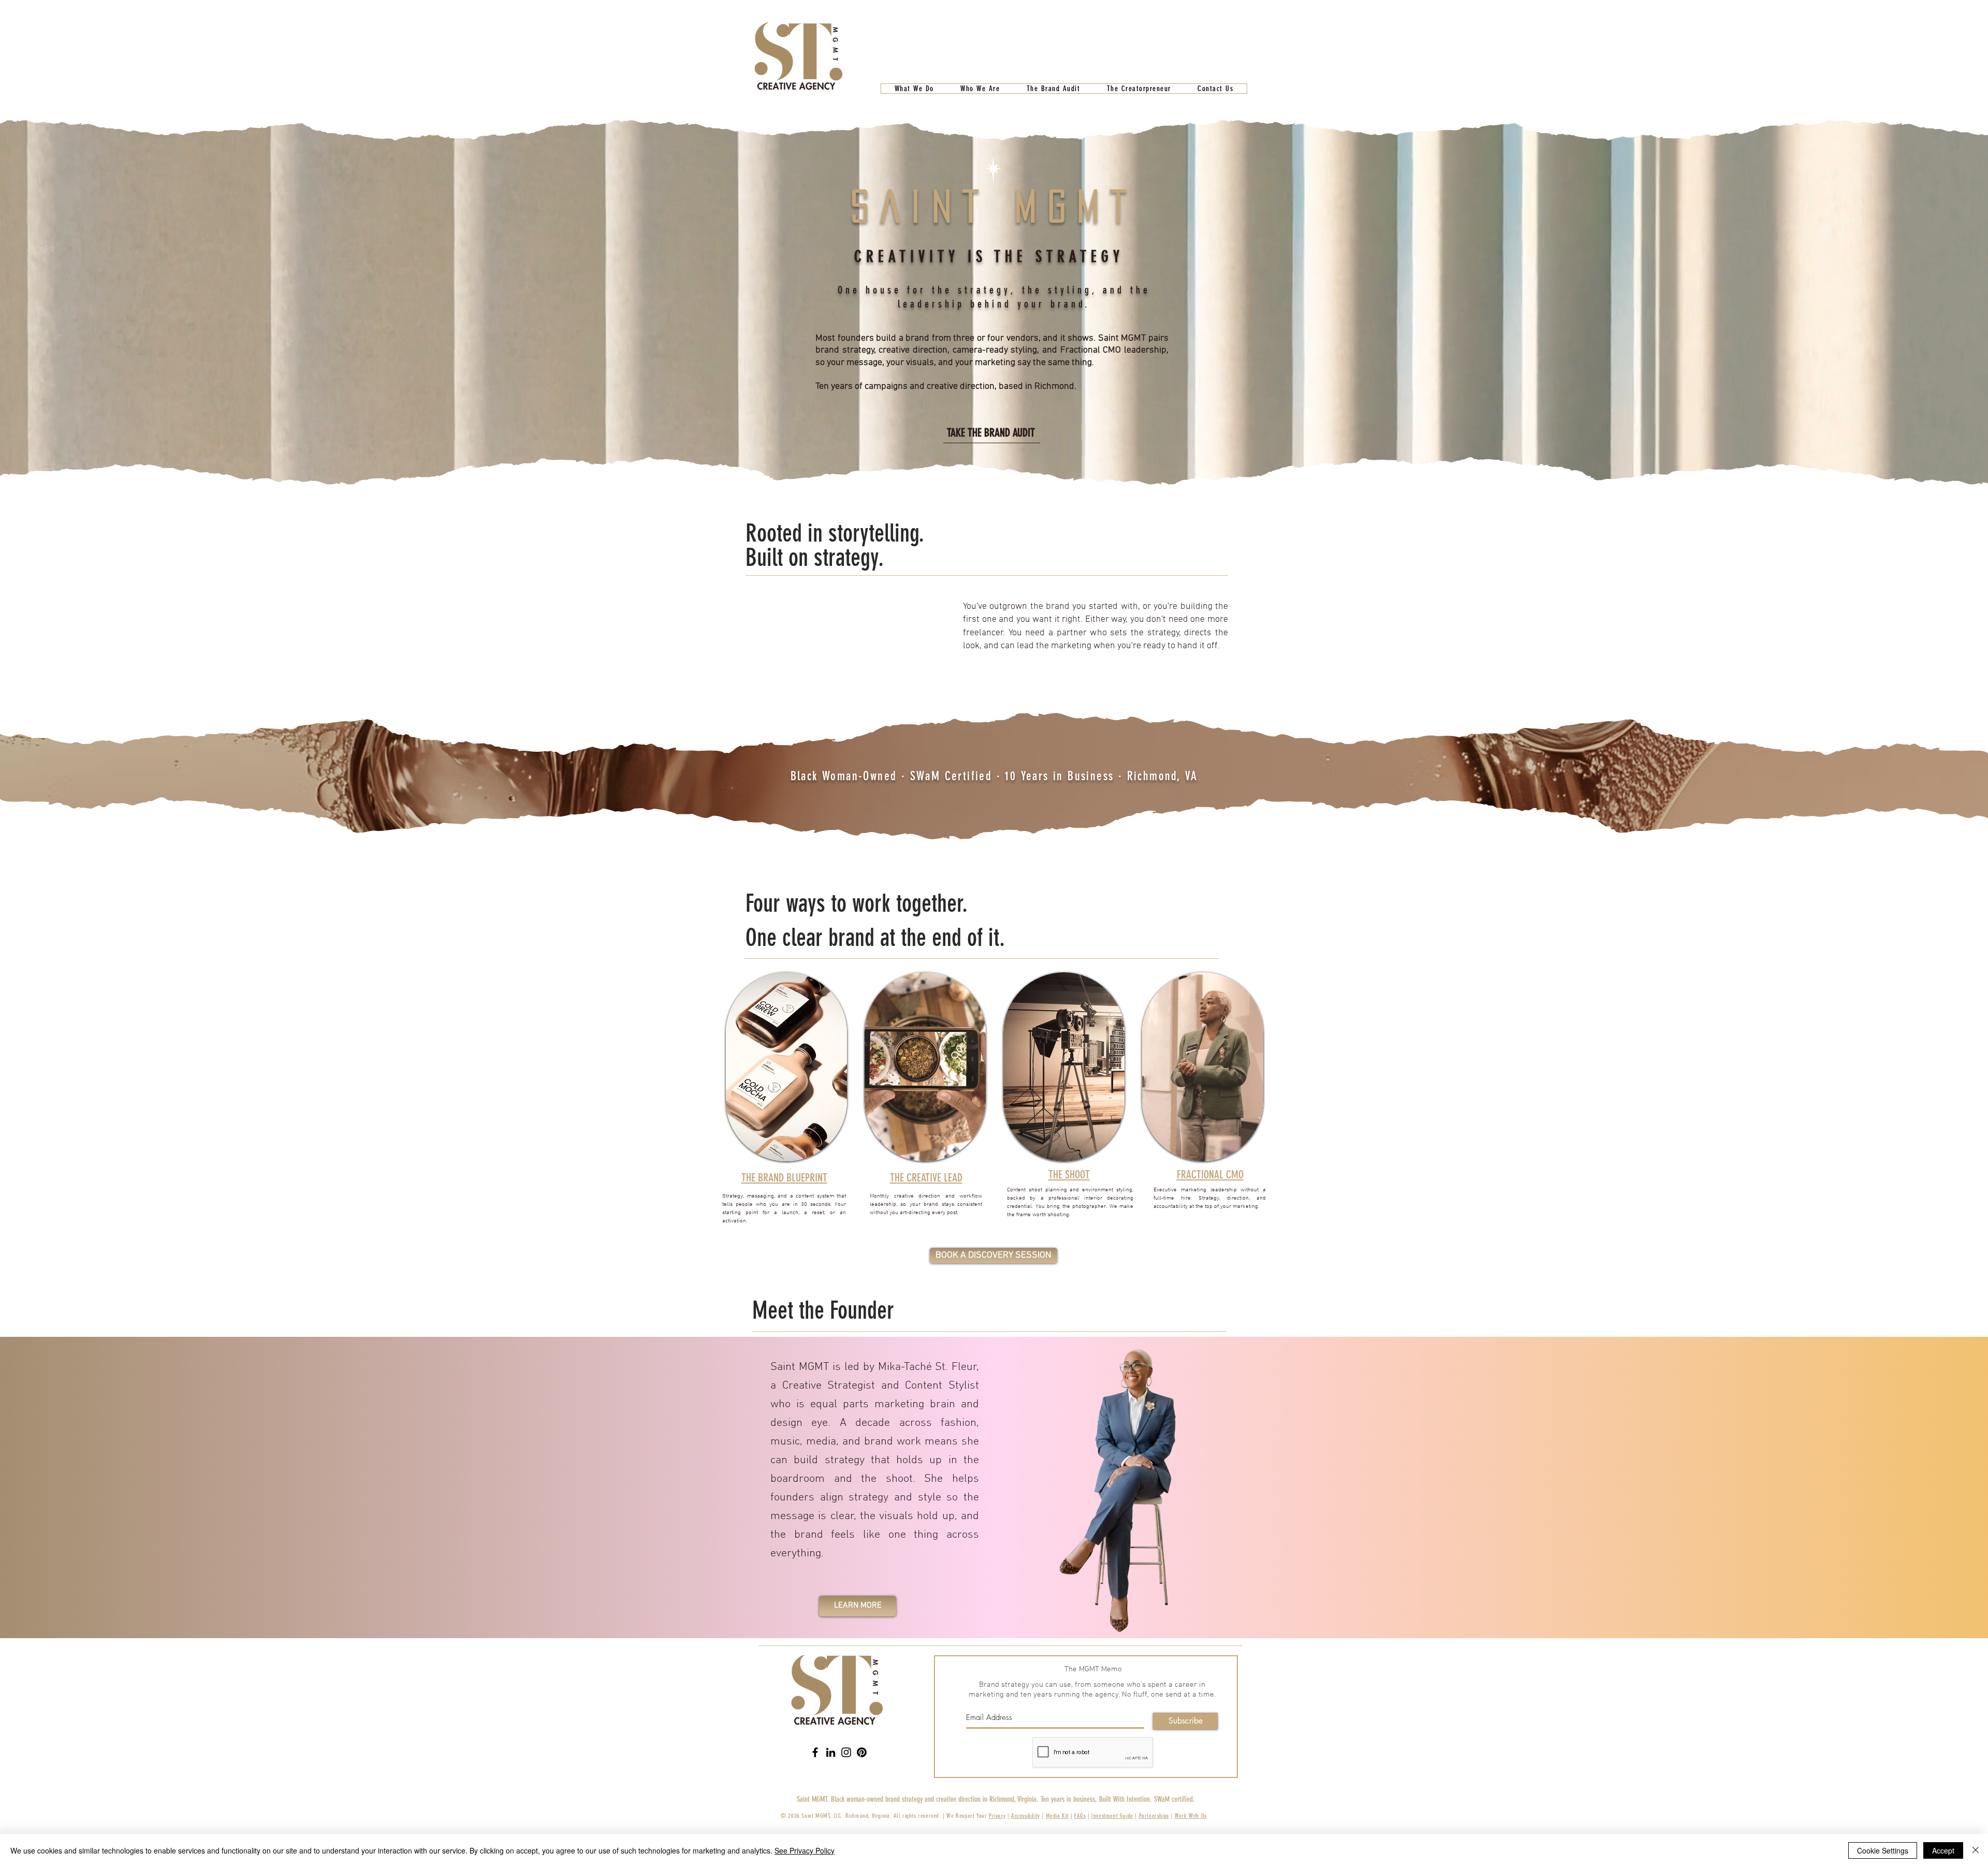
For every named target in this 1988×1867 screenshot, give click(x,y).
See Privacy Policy (805, 1850)
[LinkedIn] (831, 1752)
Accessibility (1026, 1816)
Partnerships (1154, 1816)
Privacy (997, 1816)
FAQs (1080, 1816)
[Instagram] (846, 1752)
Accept (1943, 1850)
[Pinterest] (862, 1752)
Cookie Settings (1883, 1850)
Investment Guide (1112, 1816)
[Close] (1976, 1850)
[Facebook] (815, 1752)
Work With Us (1191, 1816)
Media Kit (1057, 1816)
